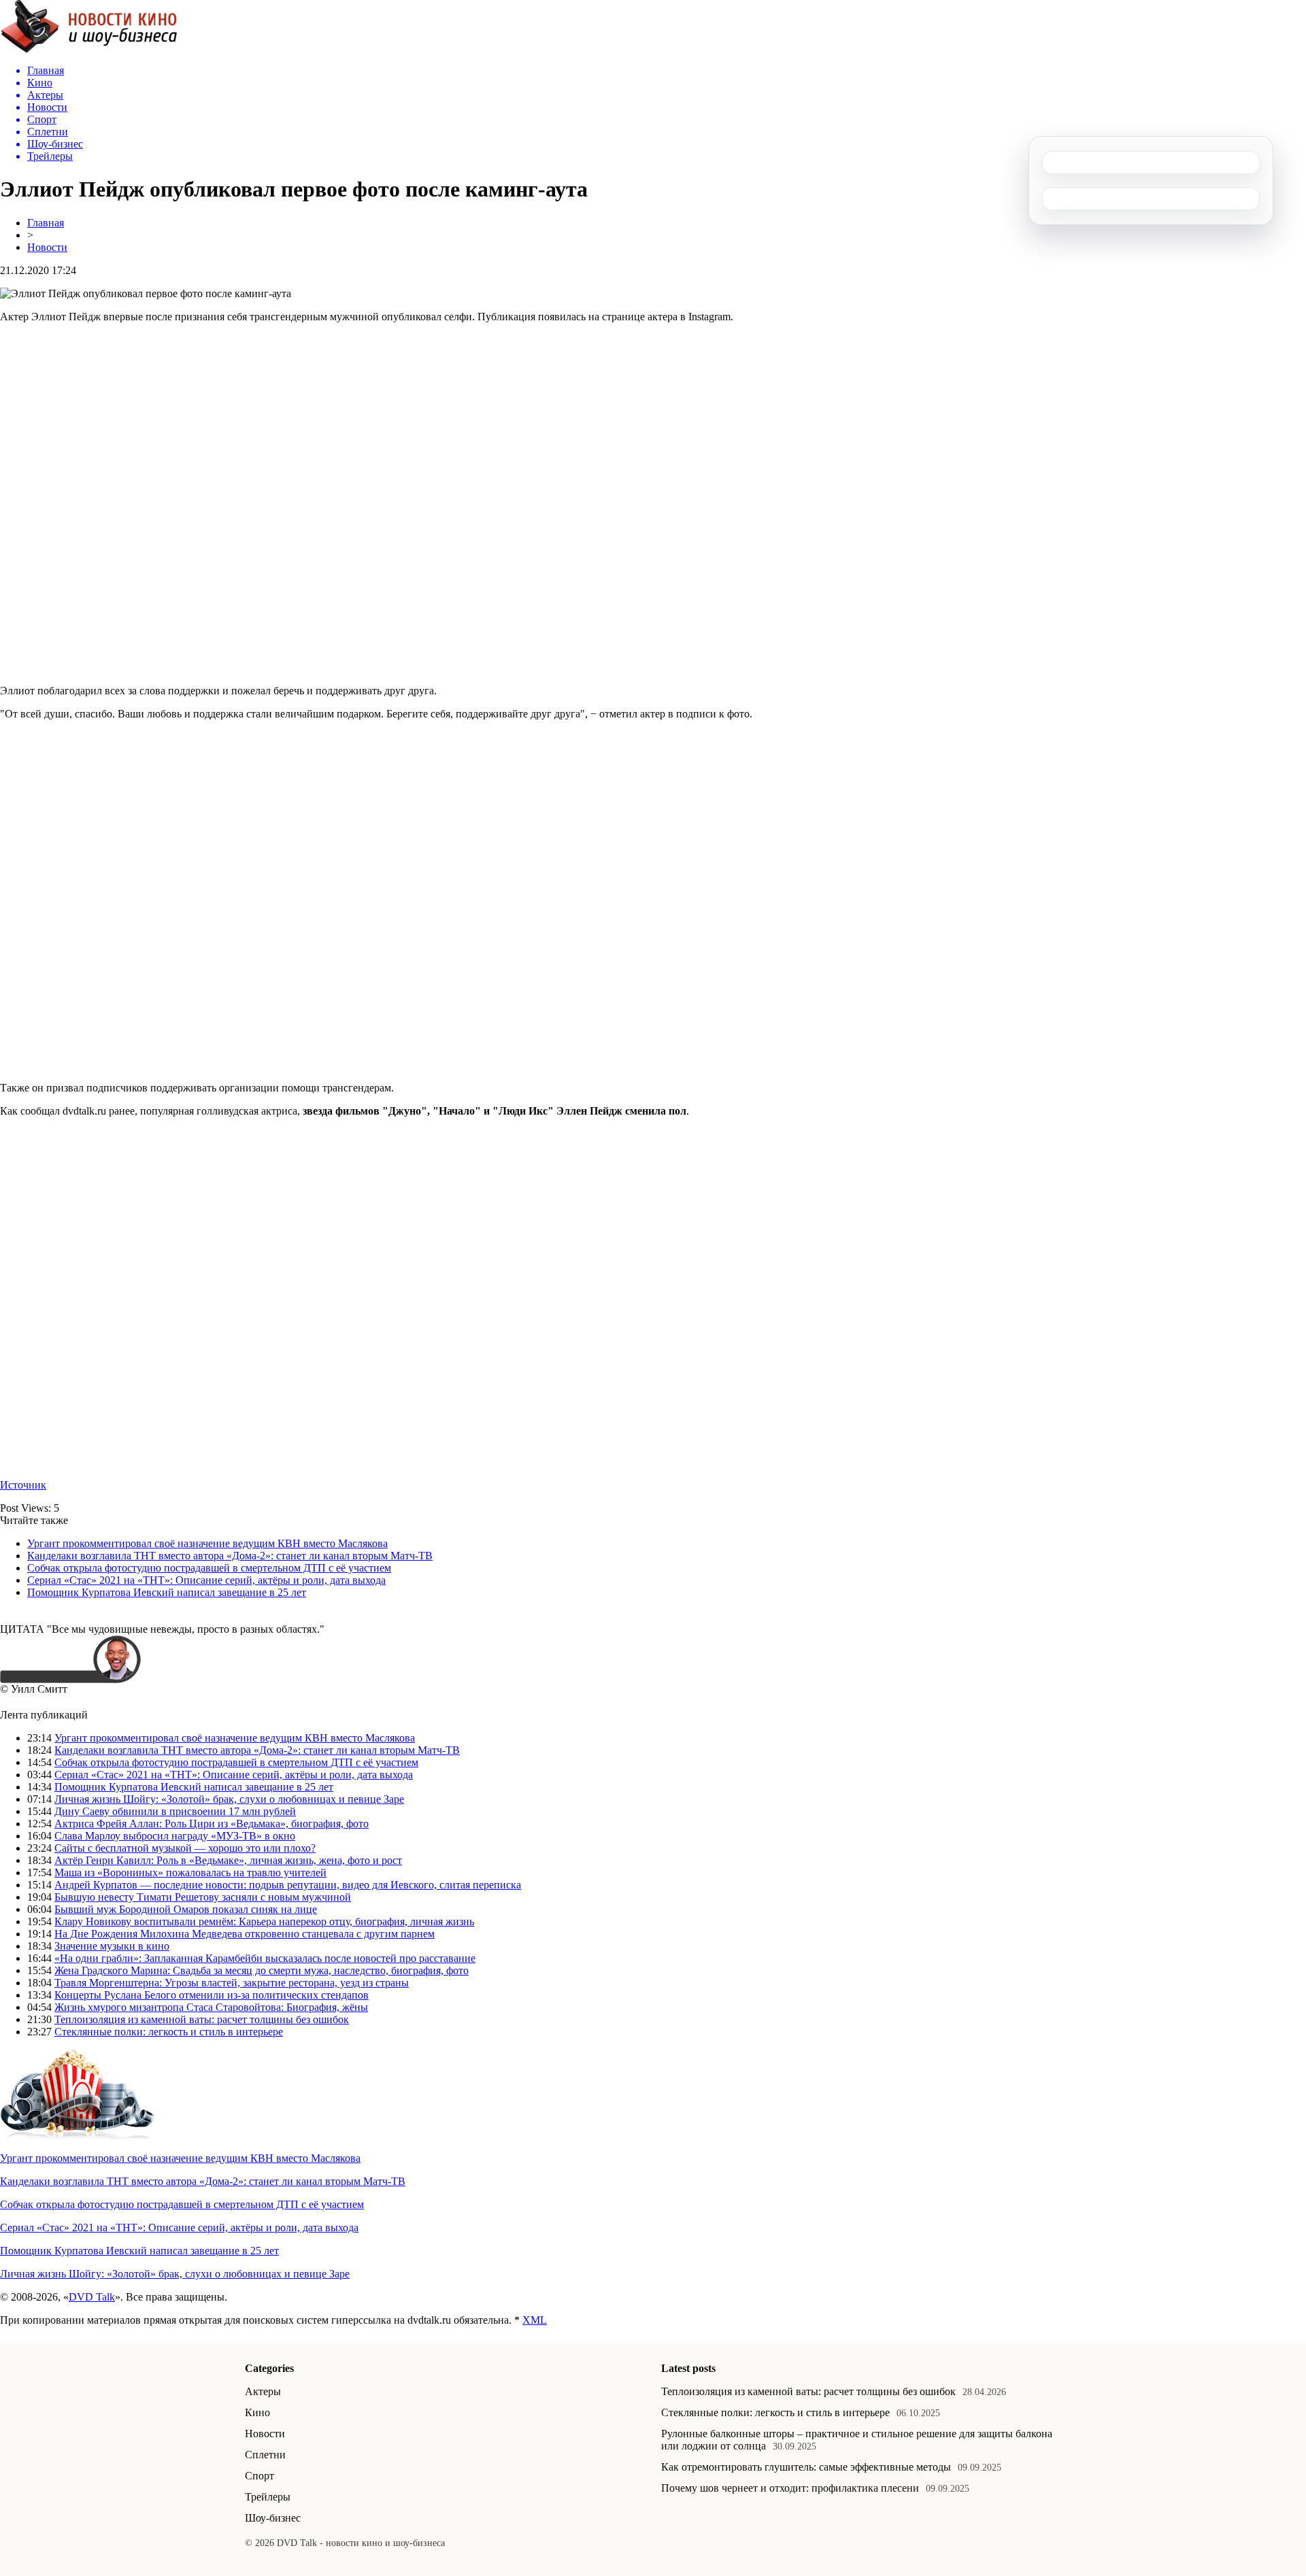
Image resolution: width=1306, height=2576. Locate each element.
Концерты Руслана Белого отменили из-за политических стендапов (212, 1995)
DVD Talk (92, 2297)
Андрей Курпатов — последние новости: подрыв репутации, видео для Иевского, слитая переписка (288, 1885)
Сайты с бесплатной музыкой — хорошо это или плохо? (185, 1848)
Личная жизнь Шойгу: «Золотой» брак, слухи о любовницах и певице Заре (229, 1799)
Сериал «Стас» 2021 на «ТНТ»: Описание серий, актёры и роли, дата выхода (206, 1580)
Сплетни (265, 2455)
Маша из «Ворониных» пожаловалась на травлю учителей (190, 1872)
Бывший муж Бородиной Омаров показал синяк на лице (186, 1909)
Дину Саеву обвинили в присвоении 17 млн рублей (175, 1811)
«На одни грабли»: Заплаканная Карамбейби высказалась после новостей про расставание (265, 1958)
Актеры (263, 2391)
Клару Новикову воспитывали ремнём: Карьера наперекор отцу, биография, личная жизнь (264, 1921)
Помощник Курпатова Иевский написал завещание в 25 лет (167, 1592)
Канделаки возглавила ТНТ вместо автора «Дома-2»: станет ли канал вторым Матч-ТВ (230, 1556)
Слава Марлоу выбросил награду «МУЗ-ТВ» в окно (175, 1836)
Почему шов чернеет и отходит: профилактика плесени (790, 2488)
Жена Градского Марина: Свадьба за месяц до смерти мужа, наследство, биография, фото (262, 1970)
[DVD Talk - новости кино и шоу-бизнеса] (89, 50)
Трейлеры (268, 2497)
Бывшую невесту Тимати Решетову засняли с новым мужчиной (203, 1897)
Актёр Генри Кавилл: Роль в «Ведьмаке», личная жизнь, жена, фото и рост (228, 1860)
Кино (257, 2412)
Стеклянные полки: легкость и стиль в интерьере (169, 2032)
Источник (23, 1485)
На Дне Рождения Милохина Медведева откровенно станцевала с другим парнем (245, 1934)
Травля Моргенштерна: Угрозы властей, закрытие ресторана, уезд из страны (232, 1983)
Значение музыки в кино (112, 1946)
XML (535, 2320)
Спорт (259, 2476)
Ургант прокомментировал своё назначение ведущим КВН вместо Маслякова (207, 1543)
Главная (46, 223)
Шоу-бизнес (273, 2518)
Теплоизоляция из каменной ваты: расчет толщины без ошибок (202, 2019)
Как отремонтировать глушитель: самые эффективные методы (806, 2467)
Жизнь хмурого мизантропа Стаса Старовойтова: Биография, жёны (211, 2007)
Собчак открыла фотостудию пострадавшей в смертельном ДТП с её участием (209, 1568)
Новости (47, 247)
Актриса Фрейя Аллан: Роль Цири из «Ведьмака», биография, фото (212, 1824)
